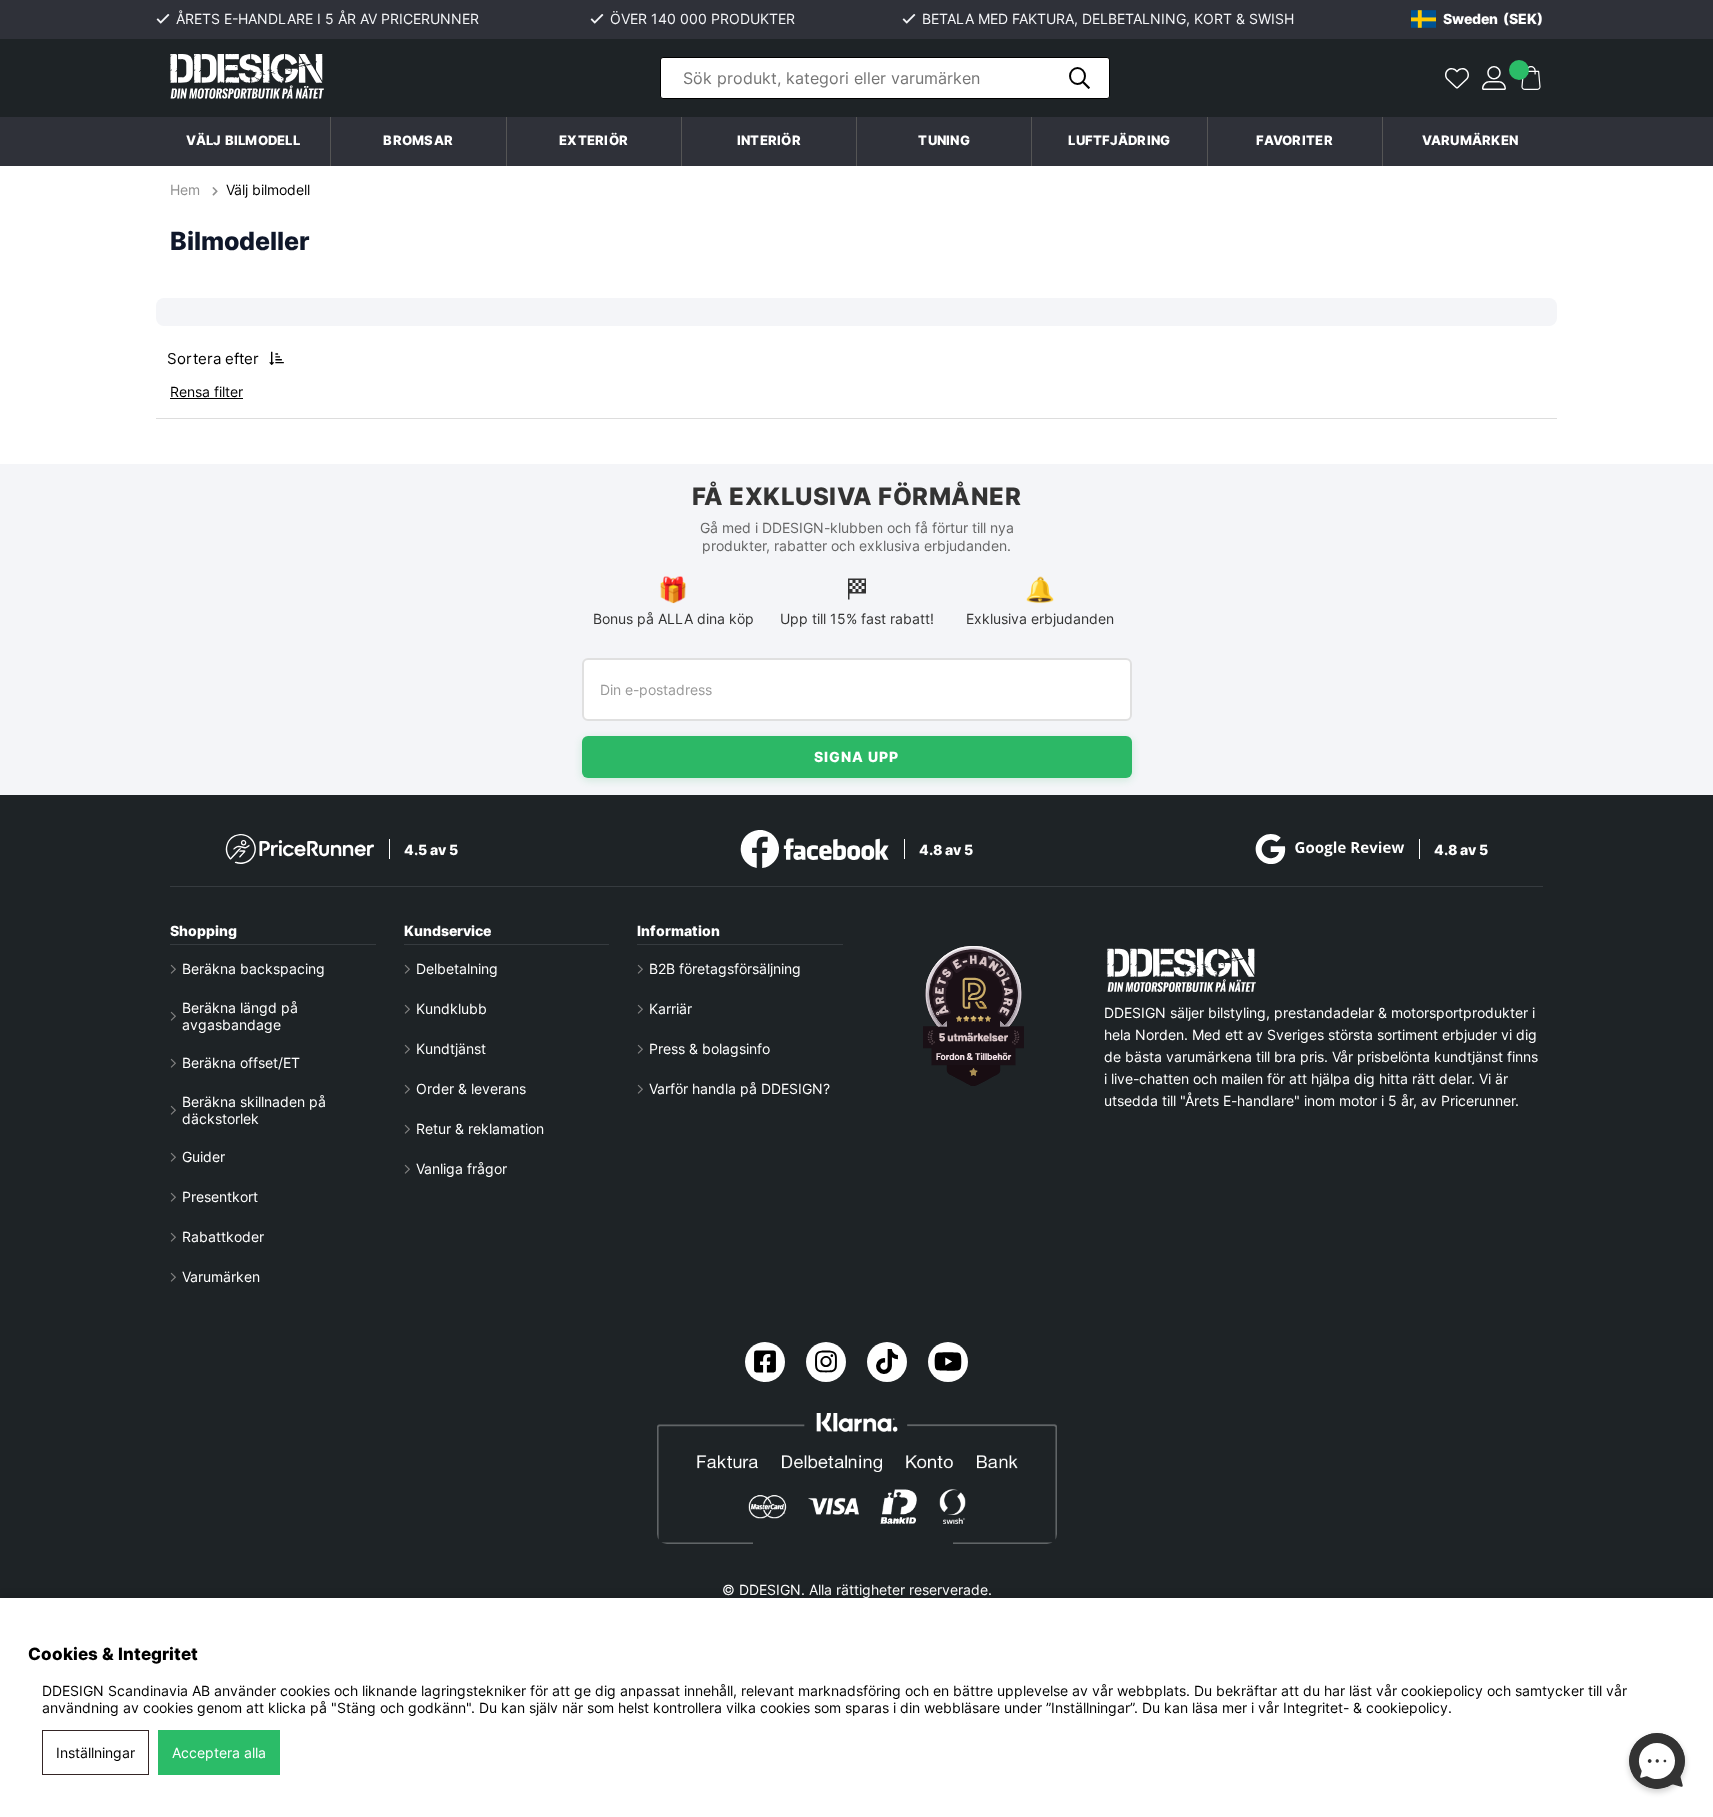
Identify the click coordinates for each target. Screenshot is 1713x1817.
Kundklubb (451, 1008)
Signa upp (856, 756)
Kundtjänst (451, 1048)
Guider (203, 1156)
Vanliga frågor (461, 1168)
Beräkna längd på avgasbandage (240, 1016)
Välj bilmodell (243, 140)
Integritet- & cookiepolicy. (1367, 1707)
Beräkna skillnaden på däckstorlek (254, 1110)
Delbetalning (457, 968)
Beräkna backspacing (253, 968)
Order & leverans (471, 1088)
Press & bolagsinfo (709, 1048)
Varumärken (1470, 140)
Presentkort (220, 1196)
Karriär (670, 1008)
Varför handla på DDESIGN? (739, 1088)
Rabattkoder (223, 1236)
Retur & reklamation (480, 1128)
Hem (187, 189)
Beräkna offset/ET (241, 1062)
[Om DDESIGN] (974, 1016)
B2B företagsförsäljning (725, 968)
